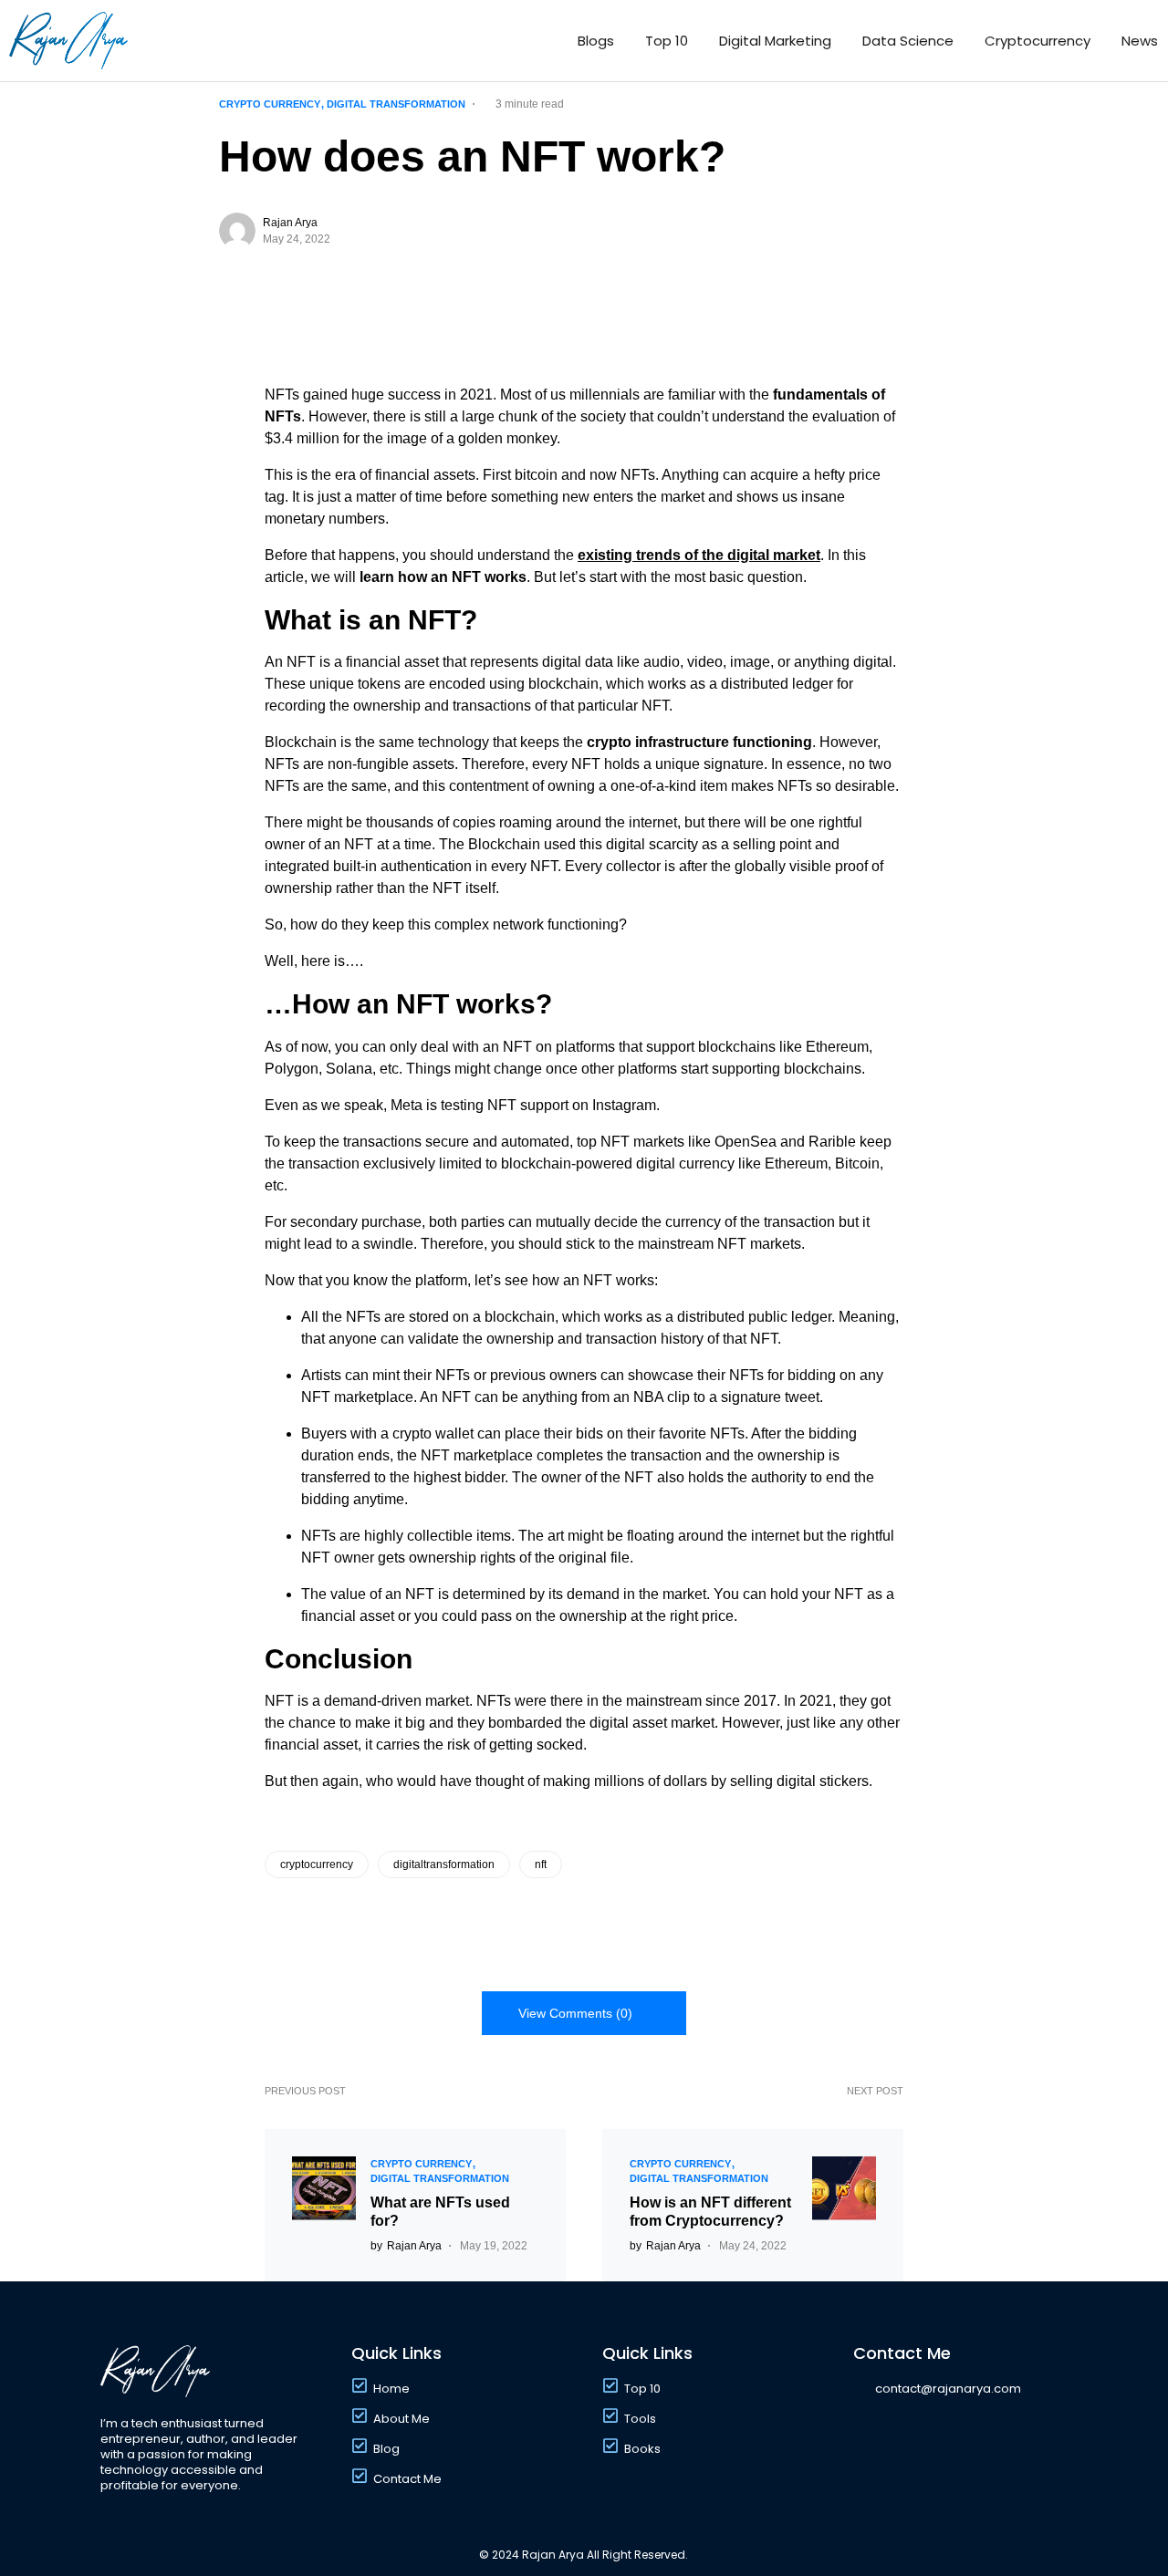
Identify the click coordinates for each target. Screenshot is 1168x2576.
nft (541, 1864)
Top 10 (667, 41)
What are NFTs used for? (440, 2212)
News (1140, 41)
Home (391, 2389)
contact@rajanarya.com (948, 2389)
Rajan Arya (290, 223)
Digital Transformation (396, 104)
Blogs (596, 41)
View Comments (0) (575, 2013)
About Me (401, 2419)
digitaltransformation (444, 1864)
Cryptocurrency (1038, 41)
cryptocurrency (317, 1864)
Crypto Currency (270, 104)
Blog (386, 2449)
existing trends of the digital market (699, 555)
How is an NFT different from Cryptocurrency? (710, 2212)
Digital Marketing (775, 41)
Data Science (908, 41)
